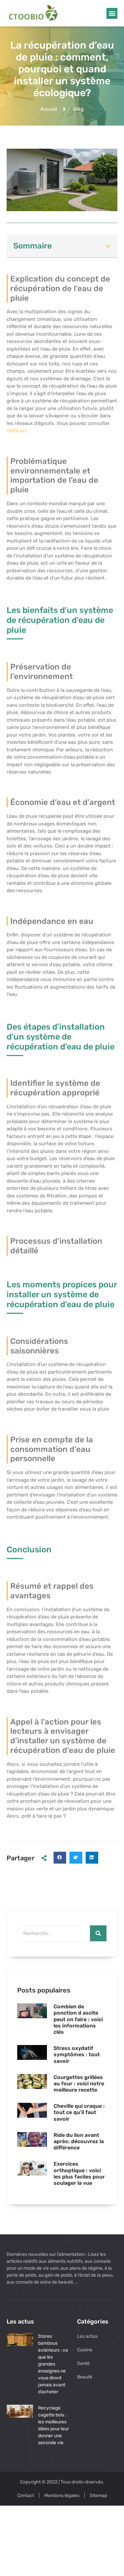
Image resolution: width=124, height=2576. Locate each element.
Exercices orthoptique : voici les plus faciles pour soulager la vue (79, 2173)
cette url (16, 431)
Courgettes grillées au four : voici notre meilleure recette (79, 2084)
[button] (112, 13)
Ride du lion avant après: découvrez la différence (79, 2141)
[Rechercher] (98, 1933)
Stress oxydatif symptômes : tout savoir (77, 2054)
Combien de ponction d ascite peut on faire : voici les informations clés (78, 2019)
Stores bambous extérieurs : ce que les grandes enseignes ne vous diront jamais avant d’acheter (53, 2364)
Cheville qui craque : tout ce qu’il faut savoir (79, 2112)
